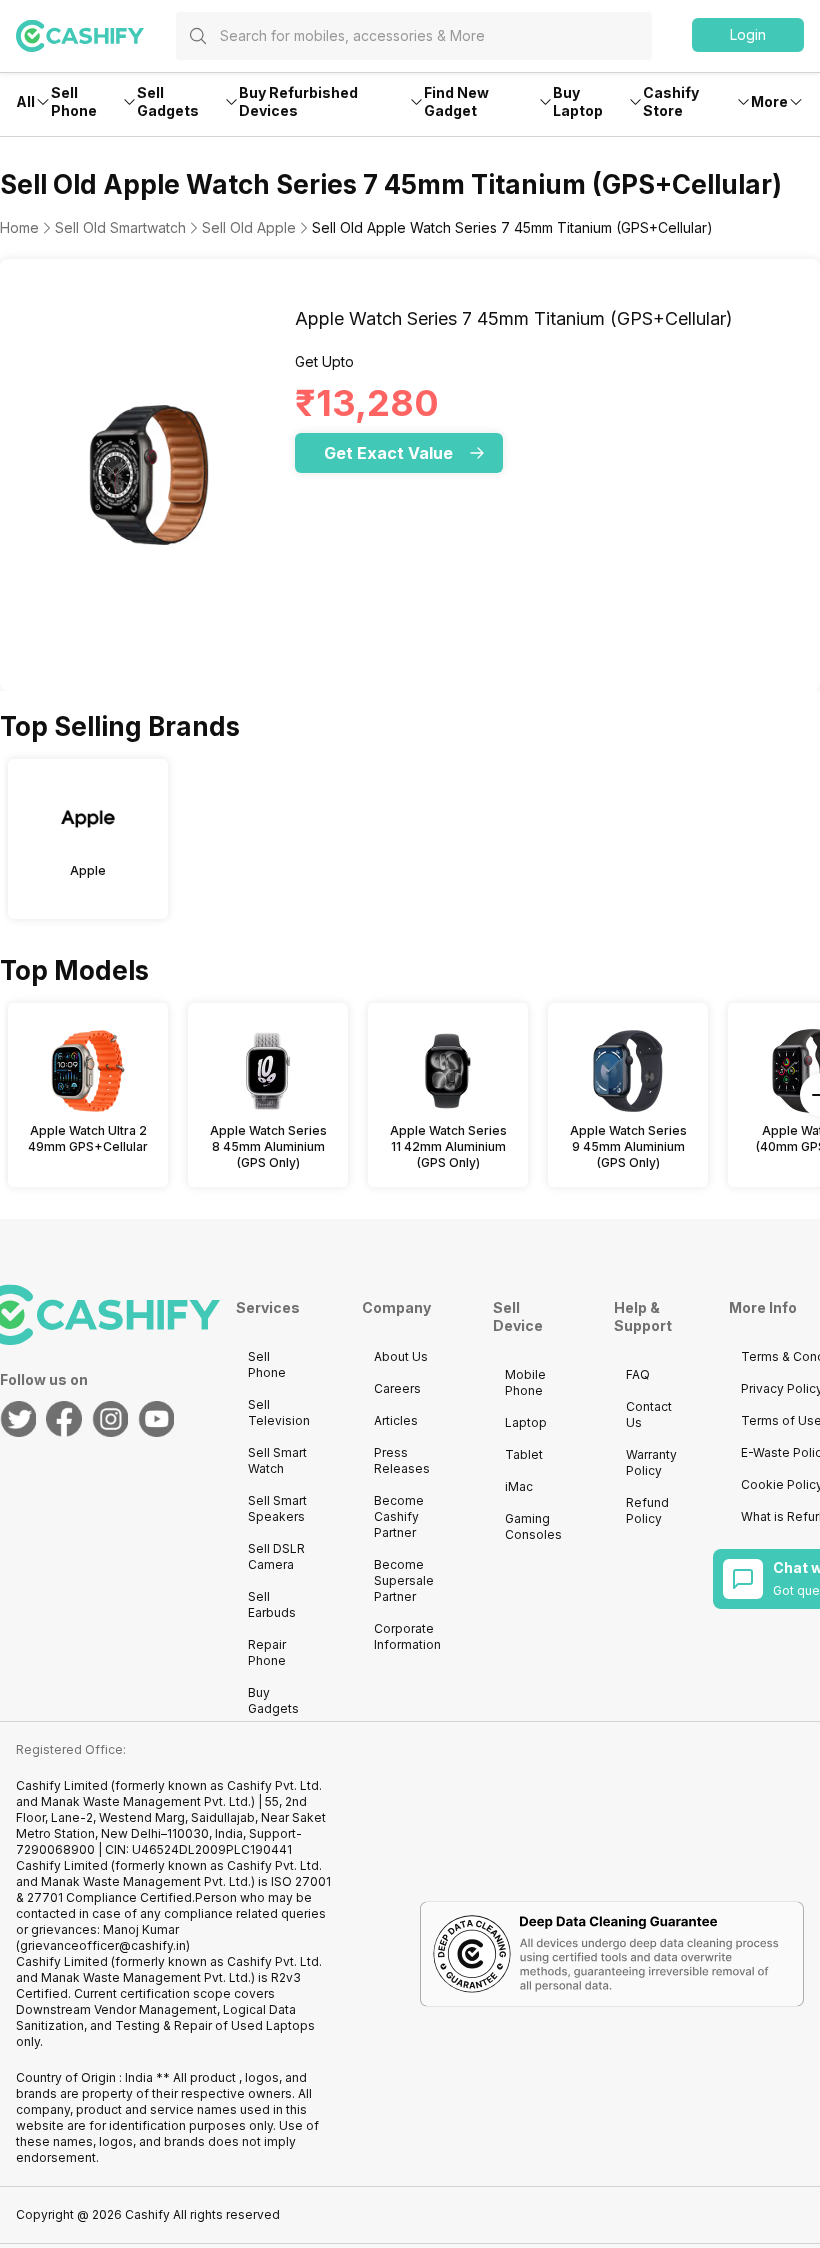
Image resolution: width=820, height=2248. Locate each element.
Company (396, 1307)
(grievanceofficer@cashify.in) (103, 1945)
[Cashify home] (96, 36)
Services (268, 1307)
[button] (748, 35)
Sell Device (518, 1316)
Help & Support (643, 1316)
